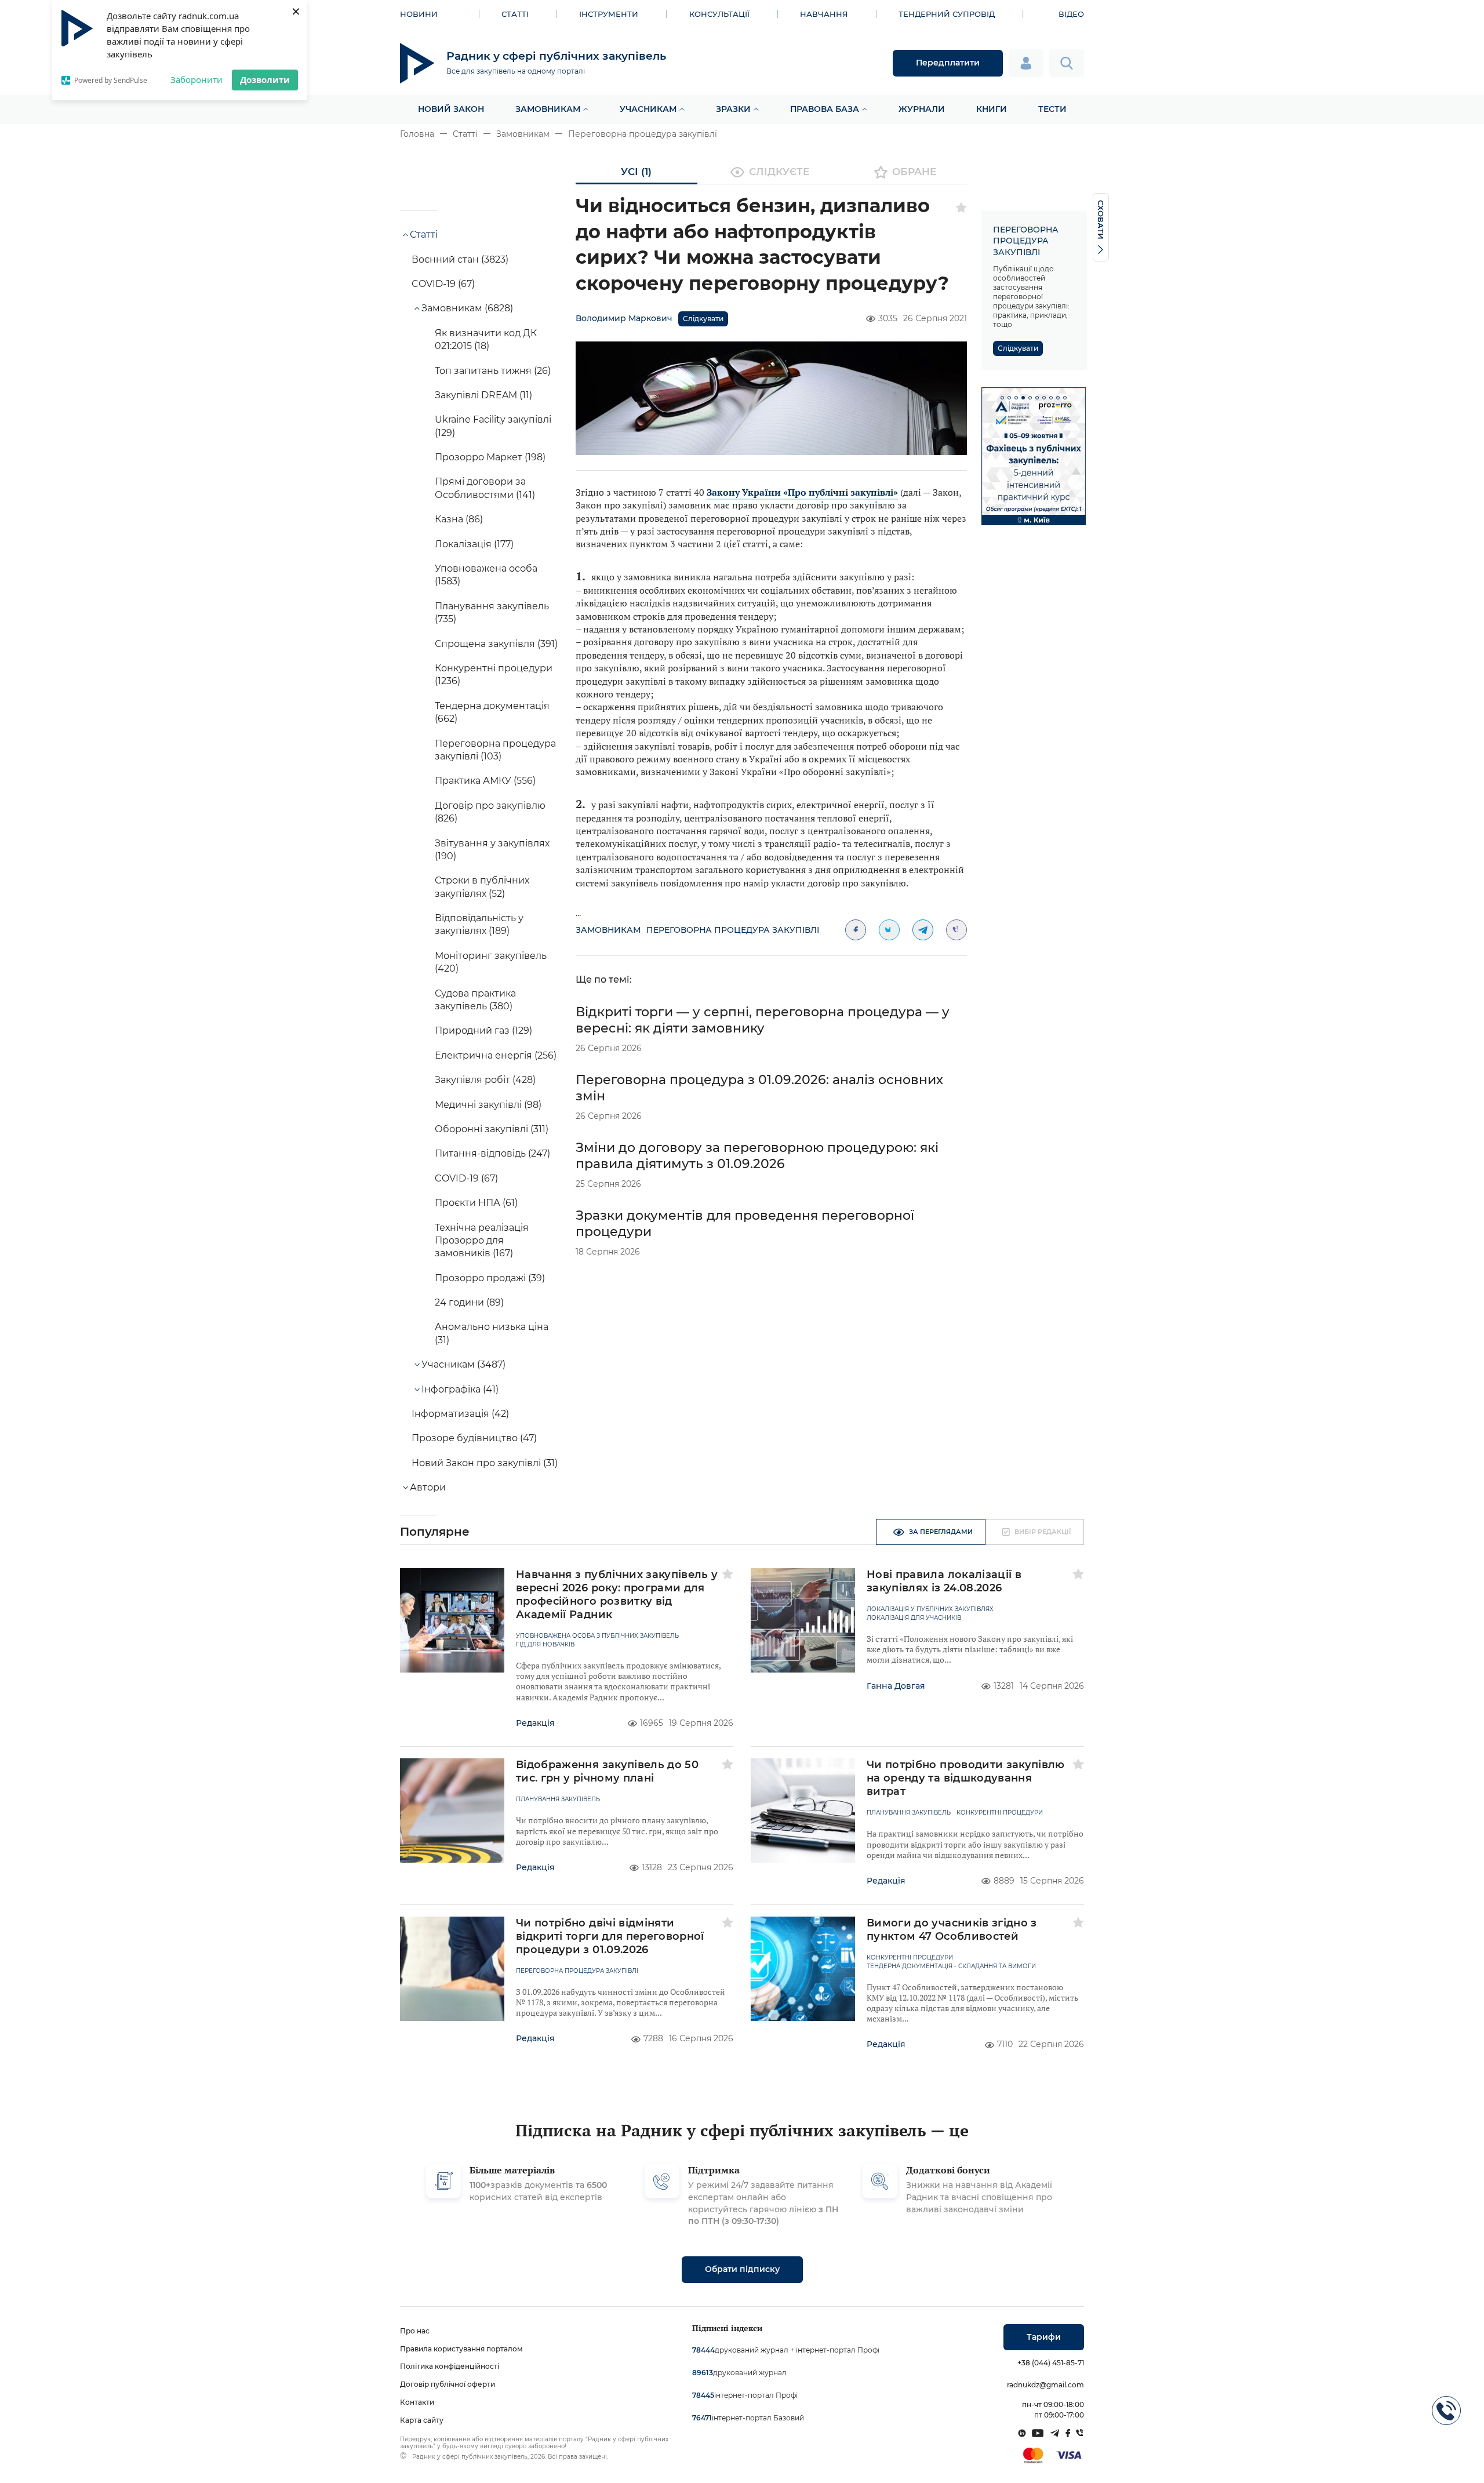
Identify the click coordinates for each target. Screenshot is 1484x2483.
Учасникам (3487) (463, 1364)
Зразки (733, 109)
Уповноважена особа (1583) (486, 575)
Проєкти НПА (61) (476, 1203)
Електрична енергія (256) (496, 1055)
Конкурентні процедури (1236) (494, 675)
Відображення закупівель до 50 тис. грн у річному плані (607, 1771)
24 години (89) (469, 1302)
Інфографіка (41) (460, 1389)
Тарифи (1044, 2337)
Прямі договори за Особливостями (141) (485, 488)
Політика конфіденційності (450, 2366)
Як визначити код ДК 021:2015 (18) (486, 339)
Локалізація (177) (474, 544)
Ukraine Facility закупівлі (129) (493, 426)
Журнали (922, 109)
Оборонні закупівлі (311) (492, 1129)
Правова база (825, 109)
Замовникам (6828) (467, 308)
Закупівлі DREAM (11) (483, 395)
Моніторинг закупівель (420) (491, 962)
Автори (428, 1487)
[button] (1002, 398)
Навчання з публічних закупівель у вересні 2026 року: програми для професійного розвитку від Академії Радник (617, 1595)
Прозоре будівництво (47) (474, 1438)
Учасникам (648, 109)
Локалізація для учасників (914, 1618)
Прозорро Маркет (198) (490, 457)
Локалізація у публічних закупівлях (930, 1609)
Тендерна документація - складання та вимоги (951, 1966)
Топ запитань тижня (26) (493, 371)
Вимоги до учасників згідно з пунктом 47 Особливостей (952, 1930)
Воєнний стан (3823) (460, 259)
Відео (1071, 14)
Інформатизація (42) (460, 1414)
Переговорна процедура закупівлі (643, 134)
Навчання (824, 14)
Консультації (719, 14)
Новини (419, 14)
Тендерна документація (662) (492, 712)
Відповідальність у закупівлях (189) (479, 924)
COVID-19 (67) (443, 284)
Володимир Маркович (624, 318)
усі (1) (636, 172)
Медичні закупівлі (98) (488, 1105)
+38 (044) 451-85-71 (1051, 2363)
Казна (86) (459, 519)
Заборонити (197, 79)
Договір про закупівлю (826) (490, 812)
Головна (417, 134)
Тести (1052, 109)
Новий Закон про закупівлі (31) (485, 1463)
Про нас (415, 2331)
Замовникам (548, 109)
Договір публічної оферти (448, 2384)
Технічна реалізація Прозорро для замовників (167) (482, 1241)
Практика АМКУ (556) (485, 781)
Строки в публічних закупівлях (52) (482, 887)
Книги (992, 109)
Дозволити (265, 79)
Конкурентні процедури (1000, 1813)
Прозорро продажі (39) (490, 1278)
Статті (515, 14)
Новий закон (451, 109)
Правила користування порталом (461, 2349)
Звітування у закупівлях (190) (492, 850)
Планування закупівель (558, 1799)
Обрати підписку (742, 2269)
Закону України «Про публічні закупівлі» (802, 492)
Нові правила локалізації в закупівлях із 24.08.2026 (944, 1581)
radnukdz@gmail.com (1045, 2385)
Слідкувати (703, 319)
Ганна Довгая (896, 1686)
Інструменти (609, 14)
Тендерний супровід (947, 14)
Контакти (417, 2402)
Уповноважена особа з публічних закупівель (597, 1636)
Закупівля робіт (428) (485, 1080)
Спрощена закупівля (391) (496, 644)
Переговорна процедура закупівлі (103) (495, 750)
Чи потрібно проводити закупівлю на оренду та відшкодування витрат (966, 1778)
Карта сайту (422, 2420)
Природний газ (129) (483, 1030)
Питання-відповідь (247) (492, 1153)
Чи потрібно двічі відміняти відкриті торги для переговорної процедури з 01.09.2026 (610, 1936)
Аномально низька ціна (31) (492, 1333)
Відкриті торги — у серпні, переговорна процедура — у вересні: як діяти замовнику (763, 1020)
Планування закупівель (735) (492, 612)
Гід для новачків (545, 1645)
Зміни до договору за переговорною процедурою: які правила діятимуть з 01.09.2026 (757, 1156)
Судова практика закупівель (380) (475, 1000)
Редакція (535, 1723)
